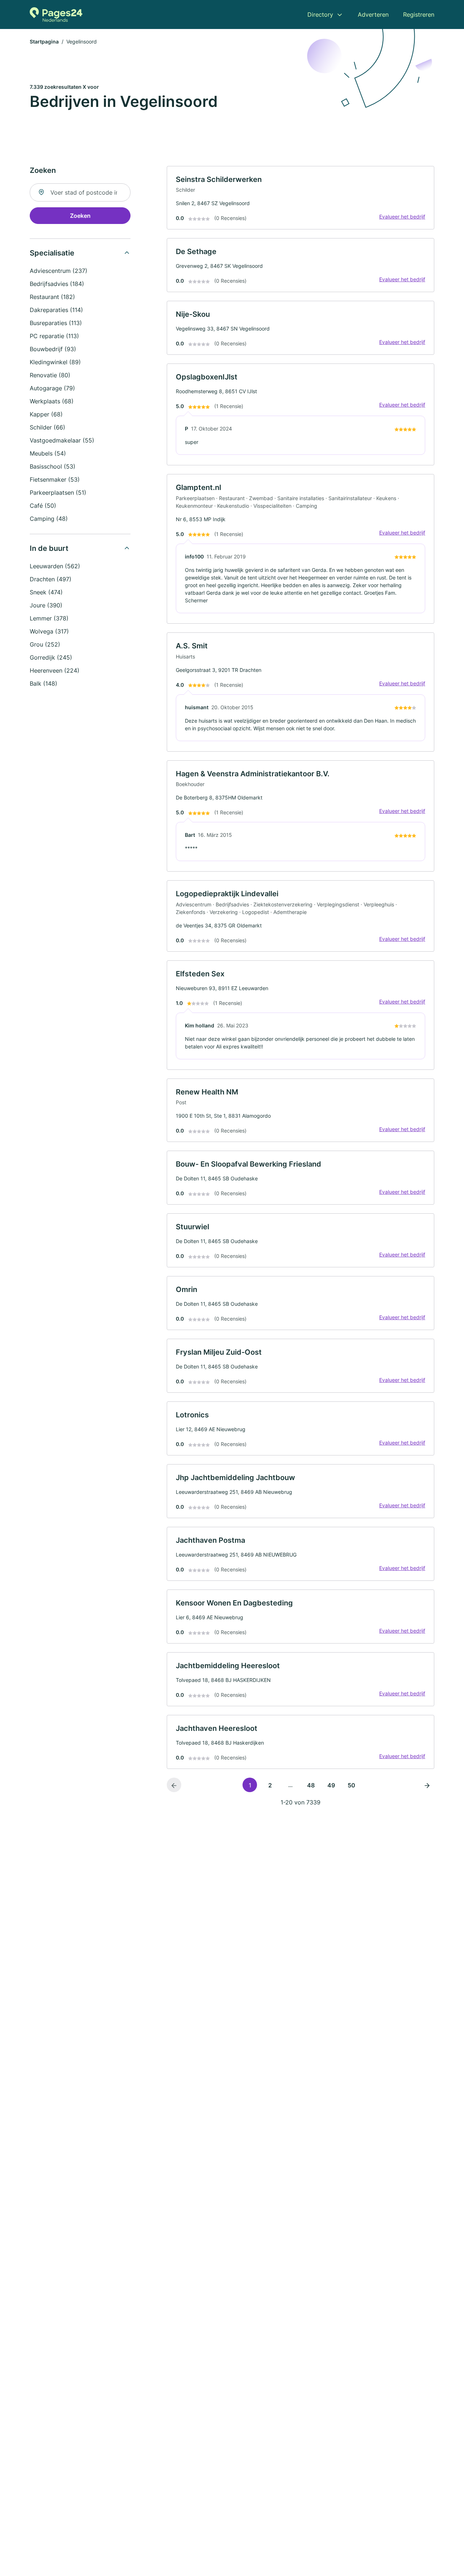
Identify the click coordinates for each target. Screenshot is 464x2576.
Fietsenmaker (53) (55, 479)
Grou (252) (45, 644)
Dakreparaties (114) (56, 310)
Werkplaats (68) (52, 401)
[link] (301, 198)
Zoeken (80, 216)
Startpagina (44, 41)
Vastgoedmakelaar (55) (62, 440)
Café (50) (43, 506)
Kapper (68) (46, 414)
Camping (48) (49, 519)
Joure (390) (46, 605)
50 (351, 1785)
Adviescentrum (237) (59, 271)
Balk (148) (43, 684)
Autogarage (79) (52, 388)
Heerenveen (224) (55, 670)
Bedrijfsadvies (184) (57, 284)
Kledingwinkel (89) (55, 362)
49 (331, 1785)
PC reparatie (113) (54, 336)
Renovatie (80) (50, 375)
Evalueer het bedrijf (402, 217)
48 (311, 1785)
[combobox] (80, 192)
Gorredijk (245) (51, 657)
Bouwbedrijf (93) (53, 349)
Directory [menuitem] (320, 14)
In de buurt (49, 548)
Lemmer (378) (49, 618)
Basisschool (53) (53, 466)
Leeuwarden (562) (55, 566)
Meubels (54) (48, 453)
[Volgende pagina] (427, 1785)
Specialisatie (52, 253)
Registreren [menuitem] (419, 14)
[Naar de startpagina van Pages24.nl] (56, 14)
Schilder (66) (47, 427)
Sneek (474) (46, 592)
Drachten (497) (51, 579)
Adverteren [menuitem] (373, 14)
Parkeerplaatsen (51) (58, 493)
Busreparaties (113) (56, 323)
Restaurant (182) (52, 297)
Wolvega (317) (49, 631)
